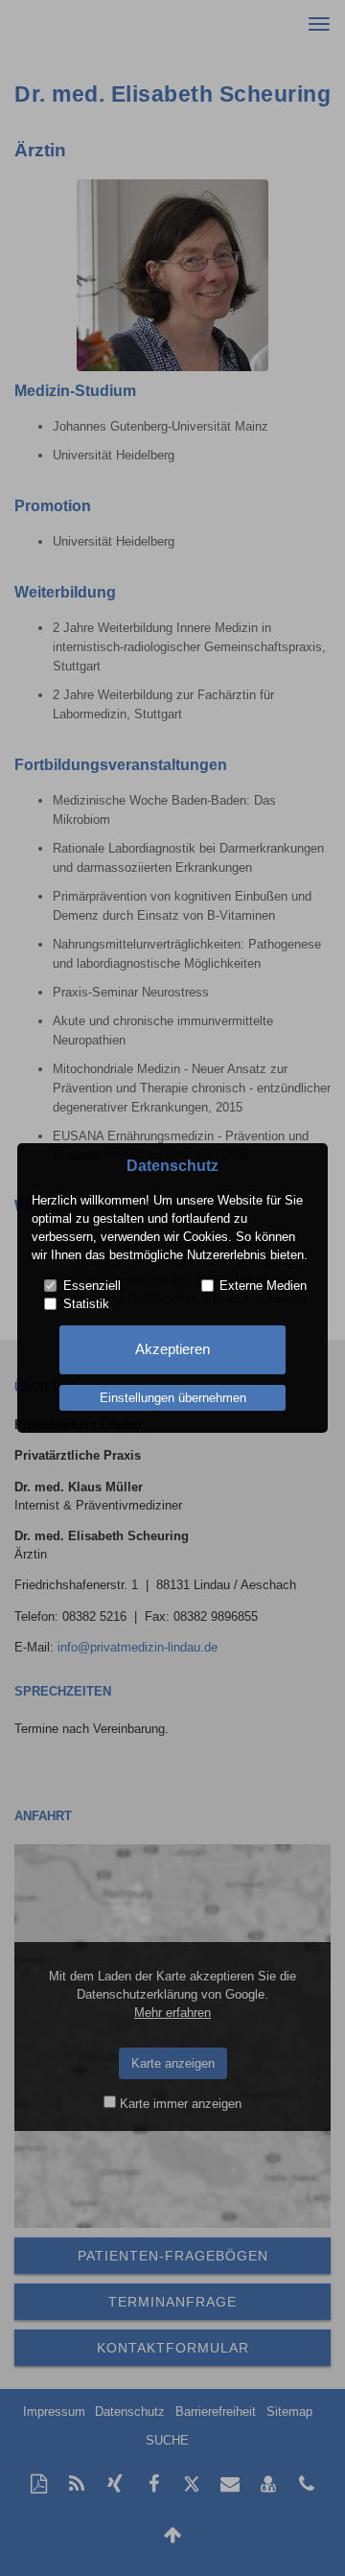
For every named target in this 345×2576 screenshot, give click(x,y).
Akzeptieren (172, 1349)
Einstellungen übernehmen (173, 1398)
